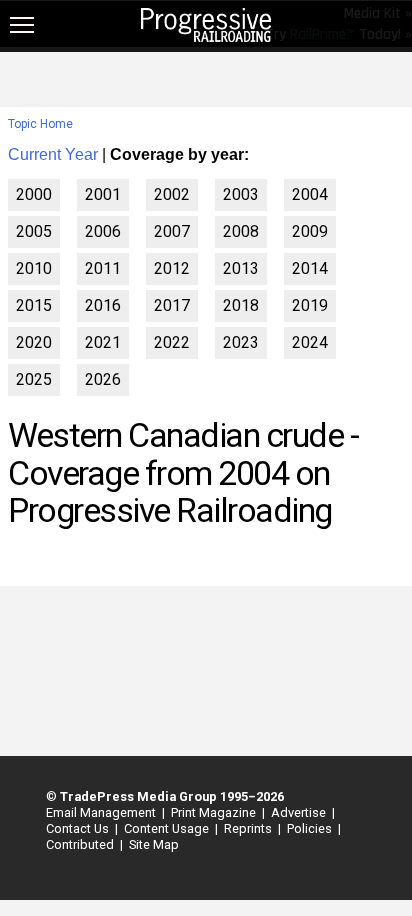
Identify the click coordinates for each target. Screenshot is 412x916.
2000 (34, 194)
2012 (172, 268)
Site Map (154, 844)
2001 (103, 194)
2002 (172, 194)
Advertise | (300, 812)
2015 (34, 305)
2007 (172, 231)
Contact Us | (79, 828)
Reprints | (249, 828)
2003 (241, 194)
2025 (34, 379)
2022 (172, 342)
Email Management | (102, 812)
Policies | (311, 828)
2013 (241, 268)
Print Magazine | (215, 812)
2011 (103, 268)
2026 (103, 379)
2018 (241, 305)
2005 (34, 231)
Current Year (53, 154)
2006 (103, 231)
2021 (103, 342)
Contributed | (81, 844)
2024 (310, 342)
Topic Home (40, 124)
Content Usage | (168, 828)
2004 (310, 194)
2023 (241, 342)
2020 (34, 342)
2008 (241, 231)
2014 (310, 268)
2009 (310, 231)
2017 (172, 305)
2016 (103, 305)
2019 (310, 305)
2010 (34, 268)
